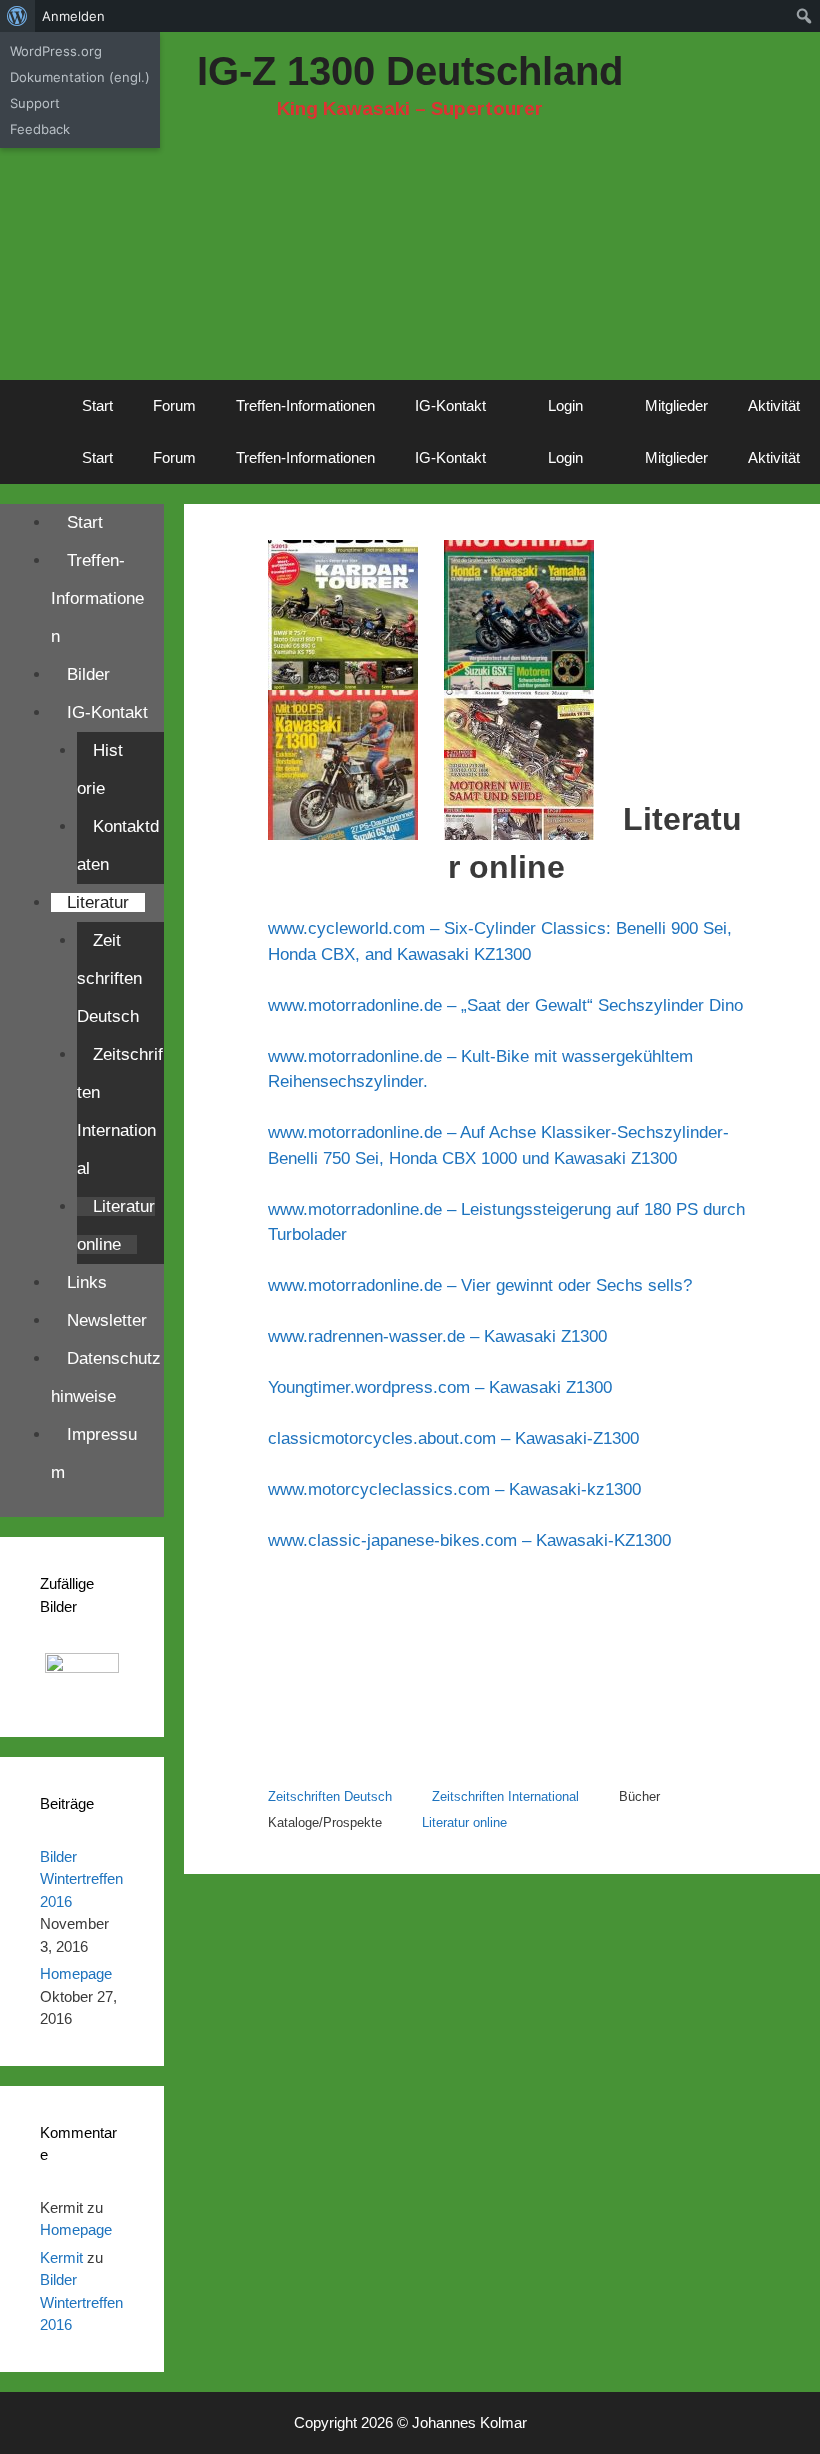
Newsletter (107, 1320)
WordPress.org (56, 51)
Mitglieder (676, 405)
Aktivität (774, 405)
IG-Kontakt (450, 405)
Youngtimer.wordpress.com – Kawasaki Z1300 (440, 1387)
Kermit (61, 2257)
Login (565, 405)
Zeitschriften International (505, 1796)
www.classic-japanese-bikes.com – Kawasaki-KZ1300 (469, 1540)
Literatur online (464, 1822)
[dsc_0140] (82, 1690)
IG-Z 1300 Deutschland (410, 71)
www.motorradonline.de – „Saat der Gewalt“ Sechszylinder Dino (505, 1005)
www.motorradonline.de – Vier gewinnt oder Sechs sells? (480, 1285)
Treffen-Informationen (305, 405)
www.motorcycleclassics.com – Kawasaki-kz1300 (454, 1489)
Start (97, 405)
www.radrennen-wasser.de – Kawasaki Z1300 (437, 1336)
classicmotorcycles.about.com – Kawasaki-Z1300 (453, 1438)
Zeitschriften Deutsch (330, 1796)
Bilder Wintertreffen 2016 (81, 1879)
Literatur (98, 902)
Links (87, 1282)
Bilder (88, 674)
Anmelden (73, 16)
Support (35, 103)
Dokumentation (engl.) (80, 77)
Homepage (76, 1973)
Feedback (40, 129)
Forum (174, 405)
